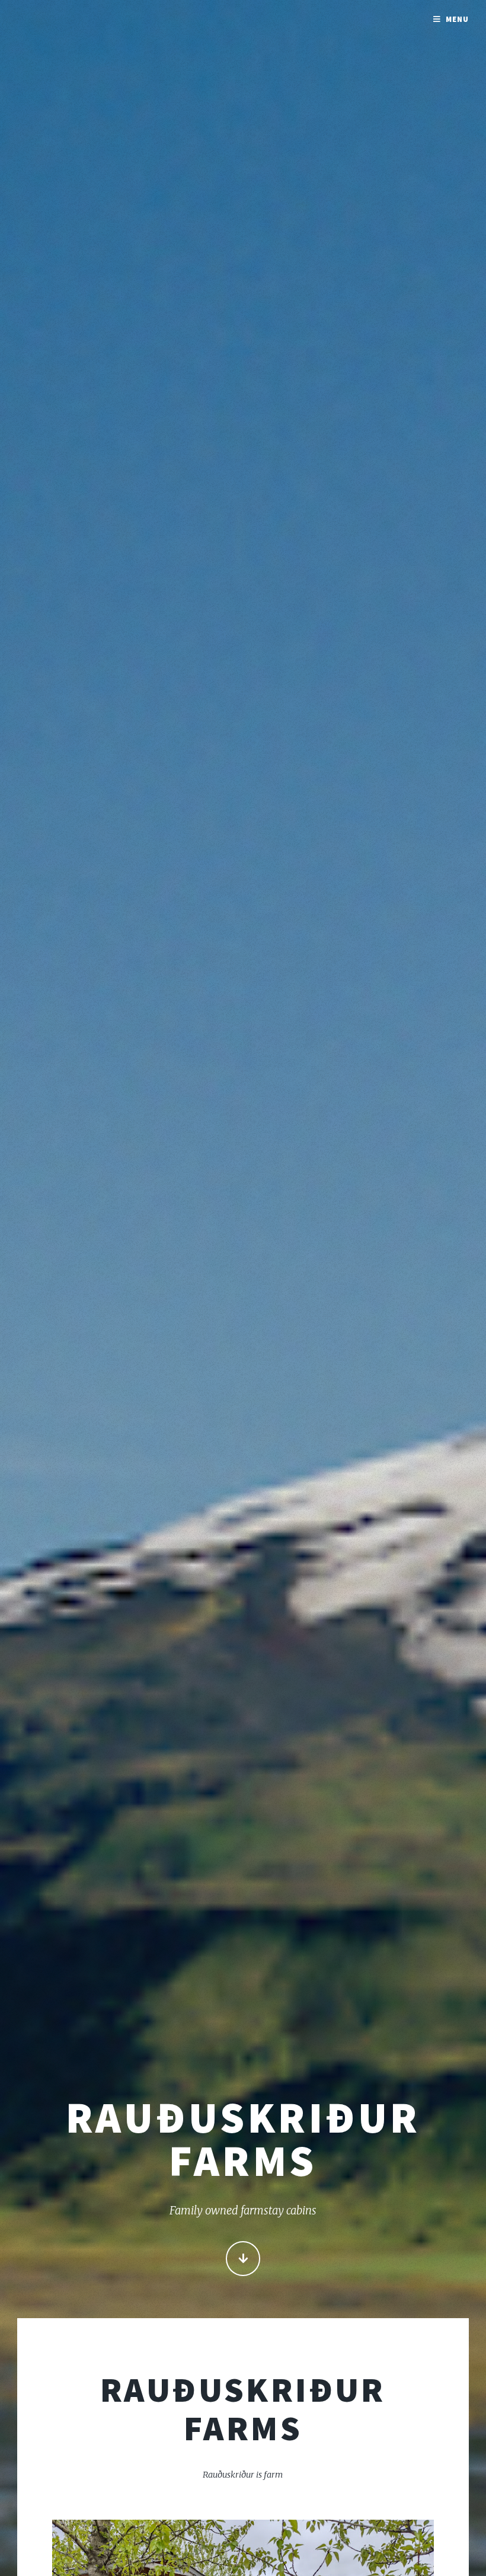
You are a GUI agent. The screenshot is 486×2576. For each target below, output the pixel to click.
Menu (457, 19)
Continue (243, 2259)
